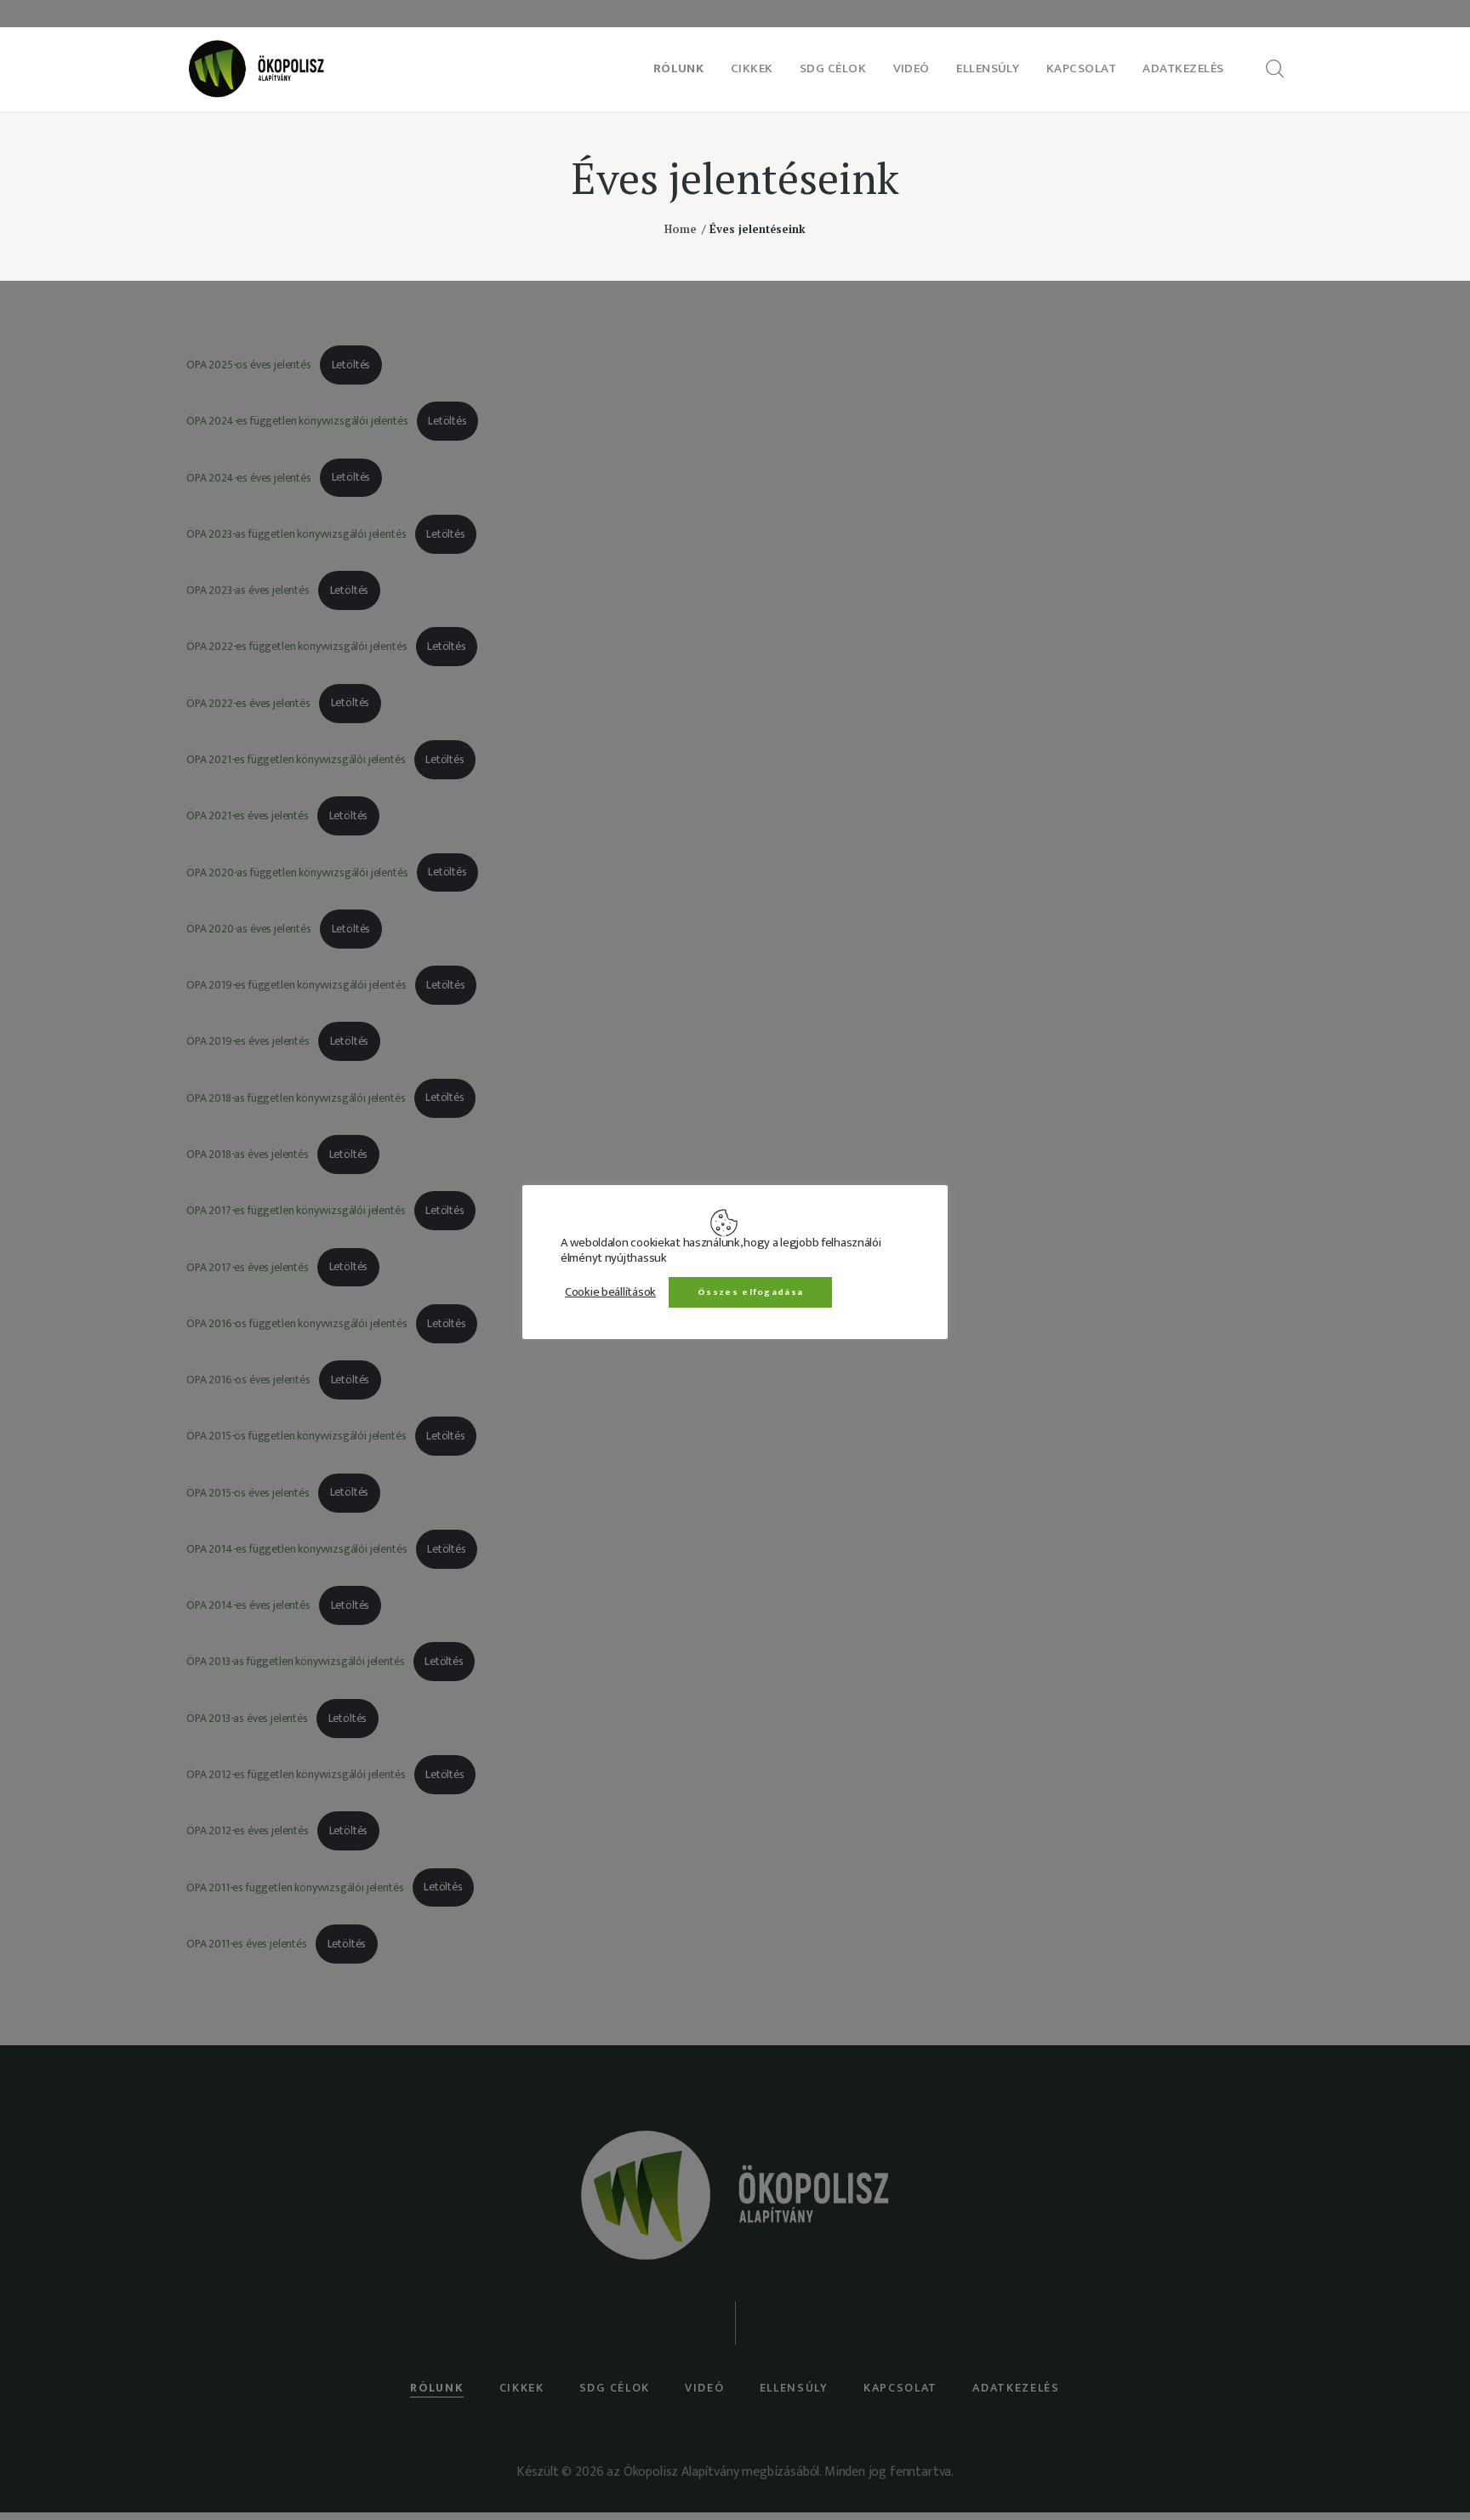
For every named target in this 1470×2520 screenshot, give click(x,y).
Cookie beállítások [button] (610, 1291)
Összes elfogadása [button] (750, 1291)
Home (681, 229)
